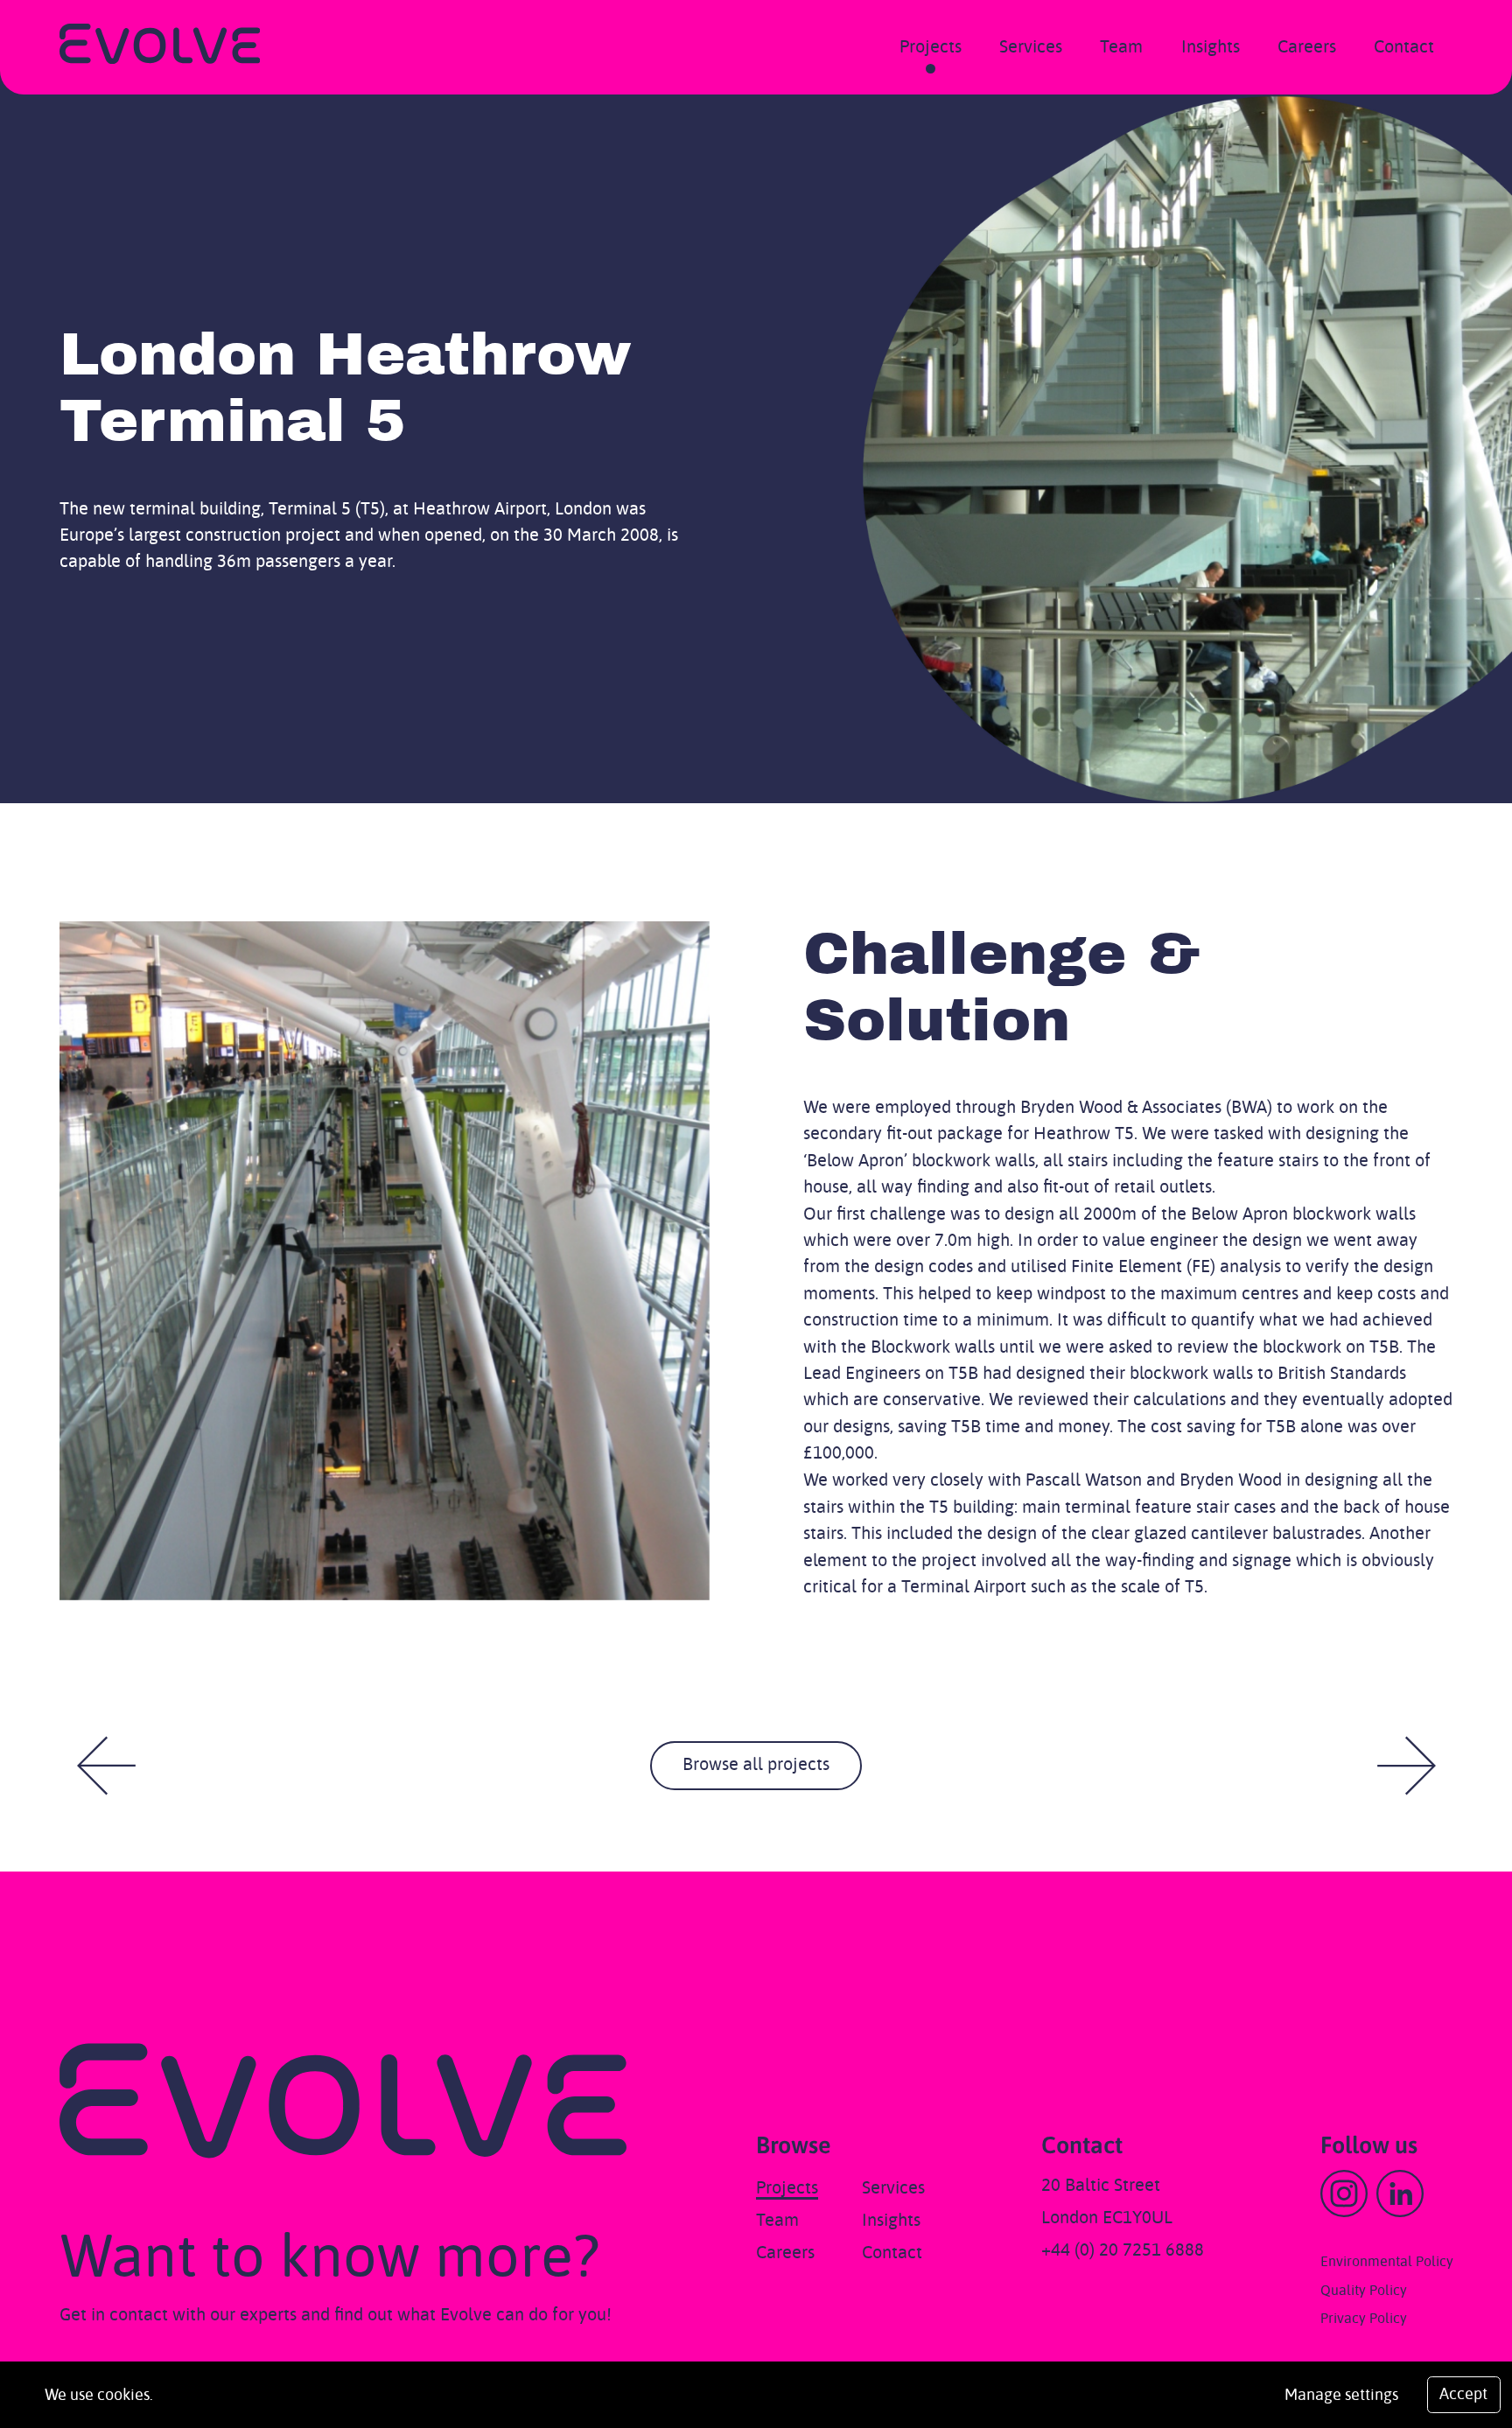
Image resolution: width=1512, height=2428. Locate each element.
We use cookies (97, 2396)
